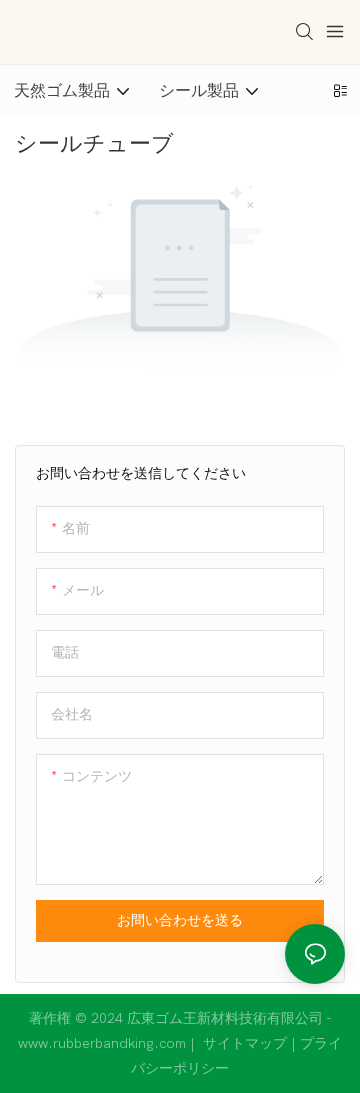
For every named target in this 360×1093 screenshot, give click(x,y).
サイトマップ (245, 1043)
